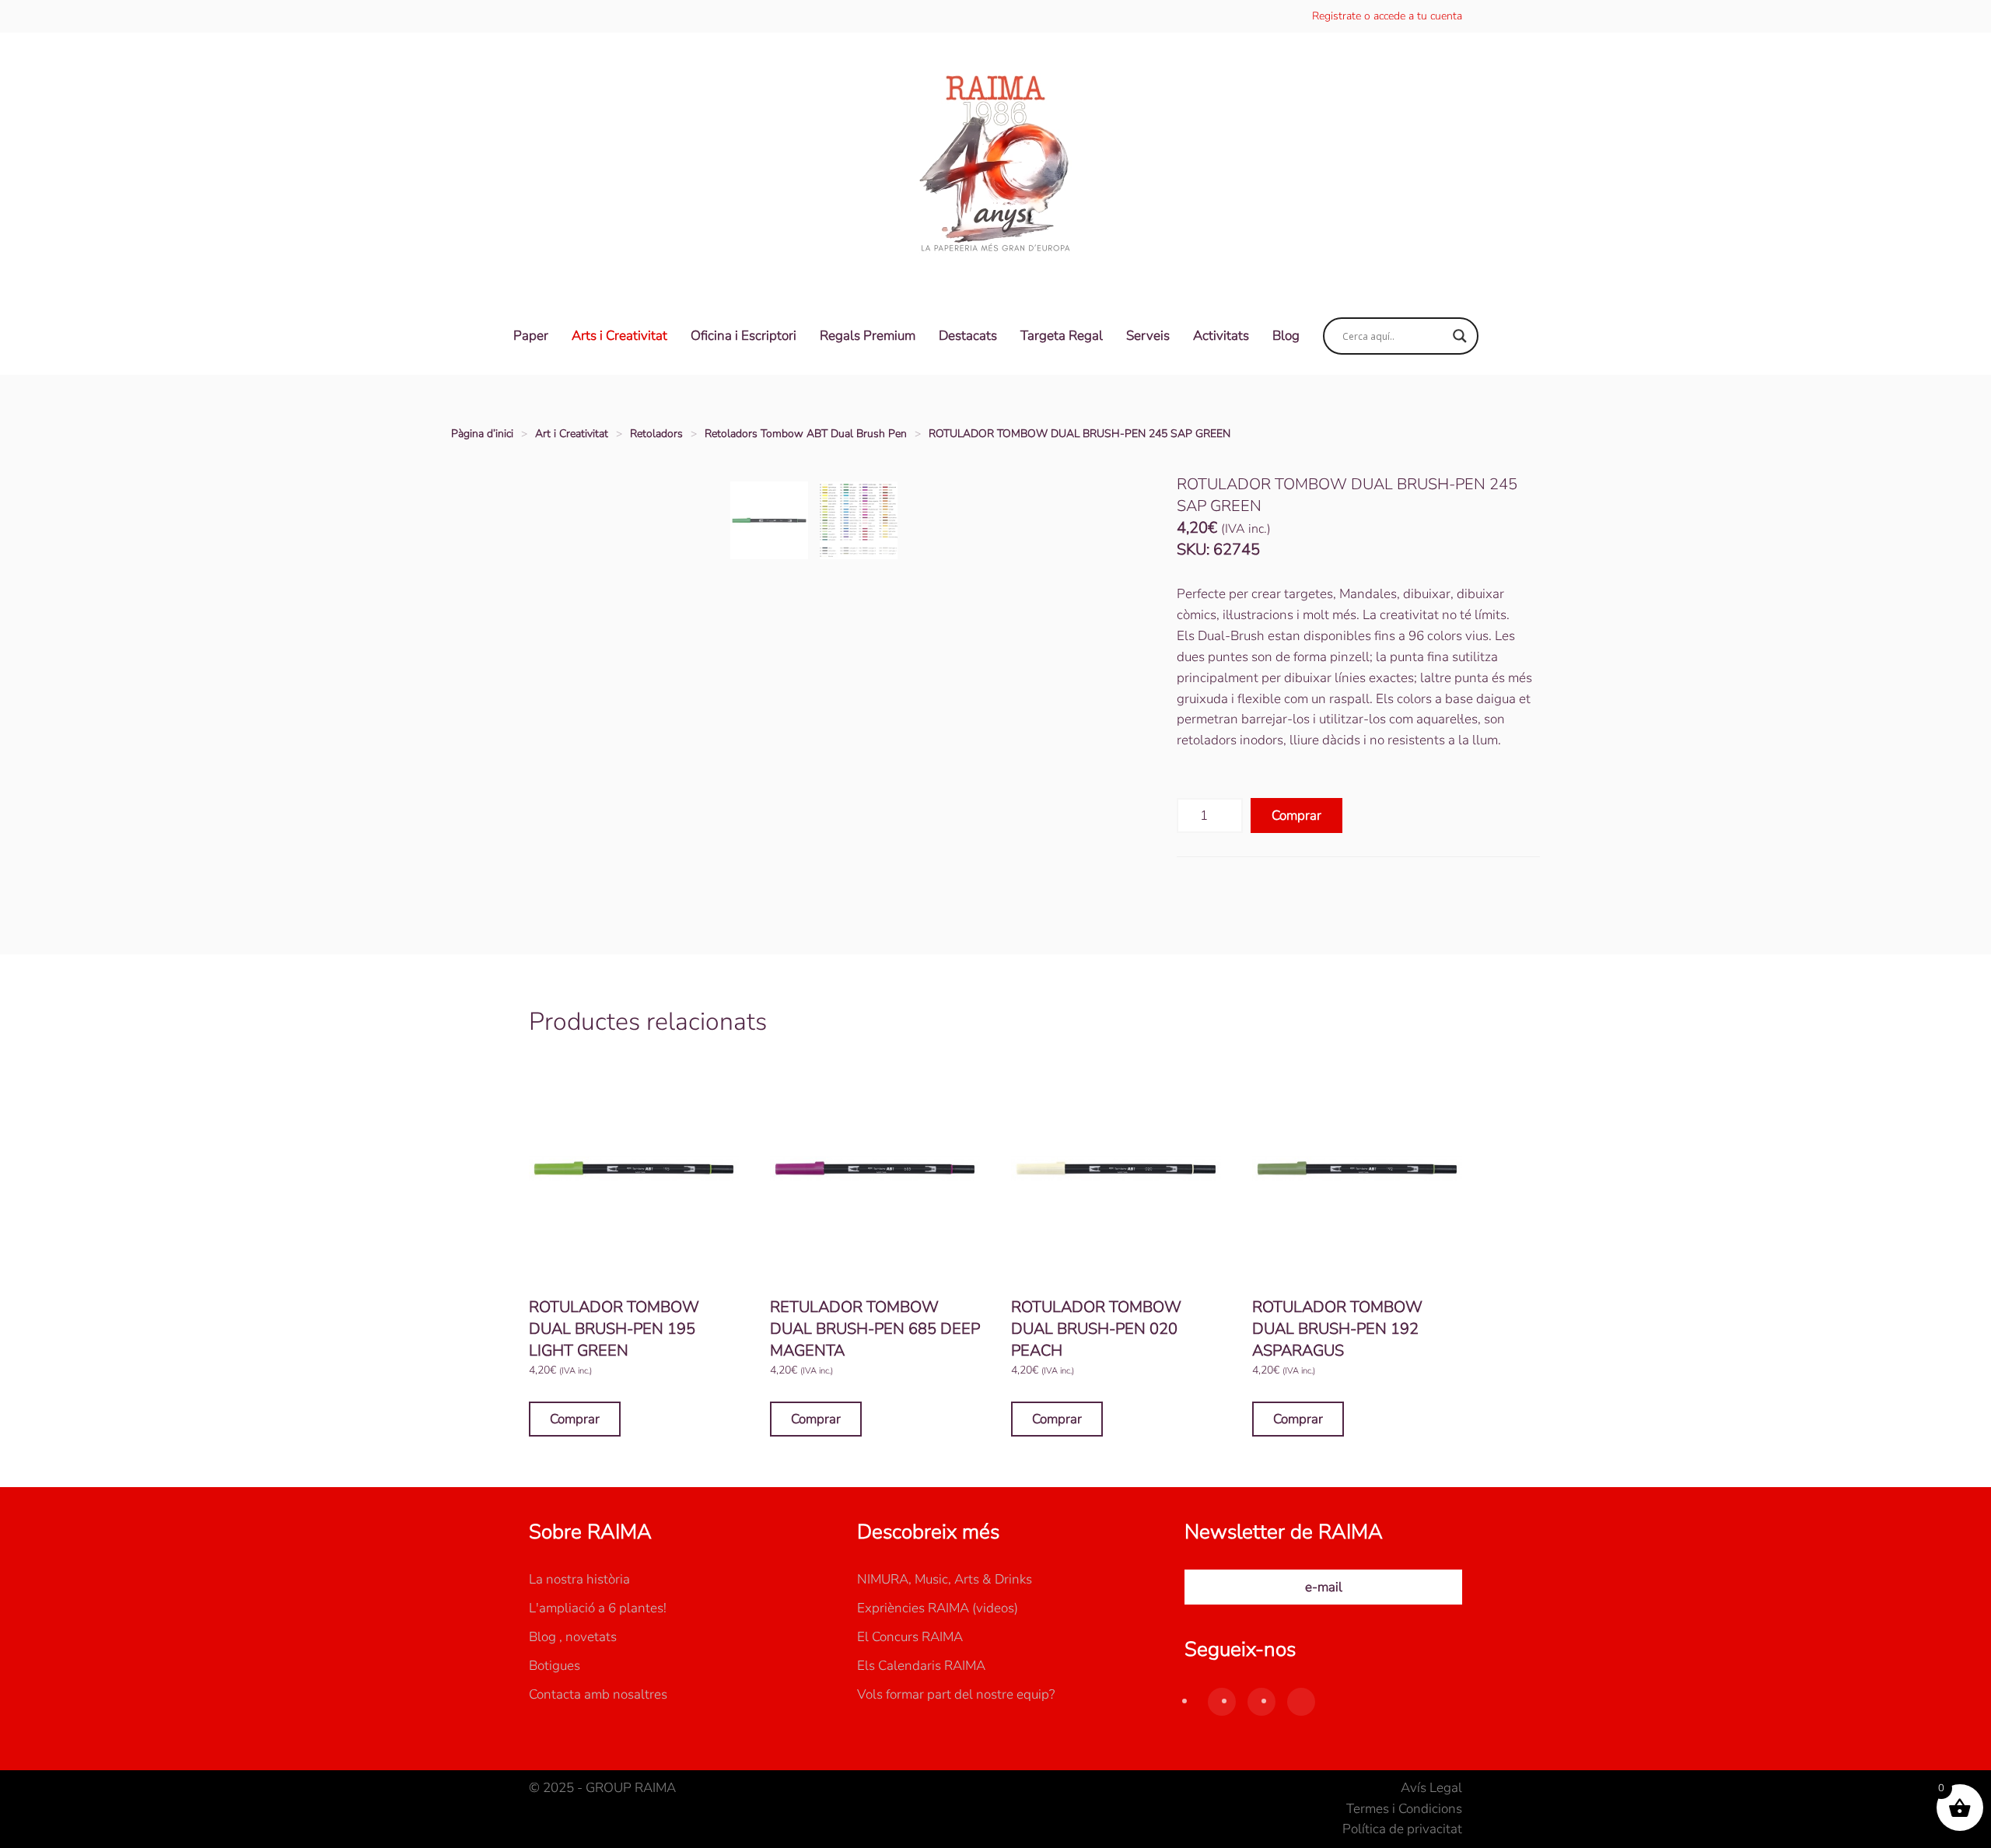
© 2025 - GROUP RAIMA (602, 1788)
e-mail (1324, 1587)
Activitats (1221, 336)
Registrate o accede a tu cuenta (1387, 16)
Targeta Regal (1062, 336)
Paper (531, 336)
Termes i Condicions (1404, 1809)
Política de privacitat (1402, 1829)
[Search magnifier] (1460, 336)
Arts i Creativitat (619, 336)
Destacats (968, 336)
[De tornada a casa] (995, 165)
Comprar (1296, 815)
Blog (1286, 336)
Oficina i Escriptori (744, 336)
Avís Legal (1431, 1788)
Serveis (1148, 336)
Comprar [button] (575, 1419)
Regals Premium (868, 336)
